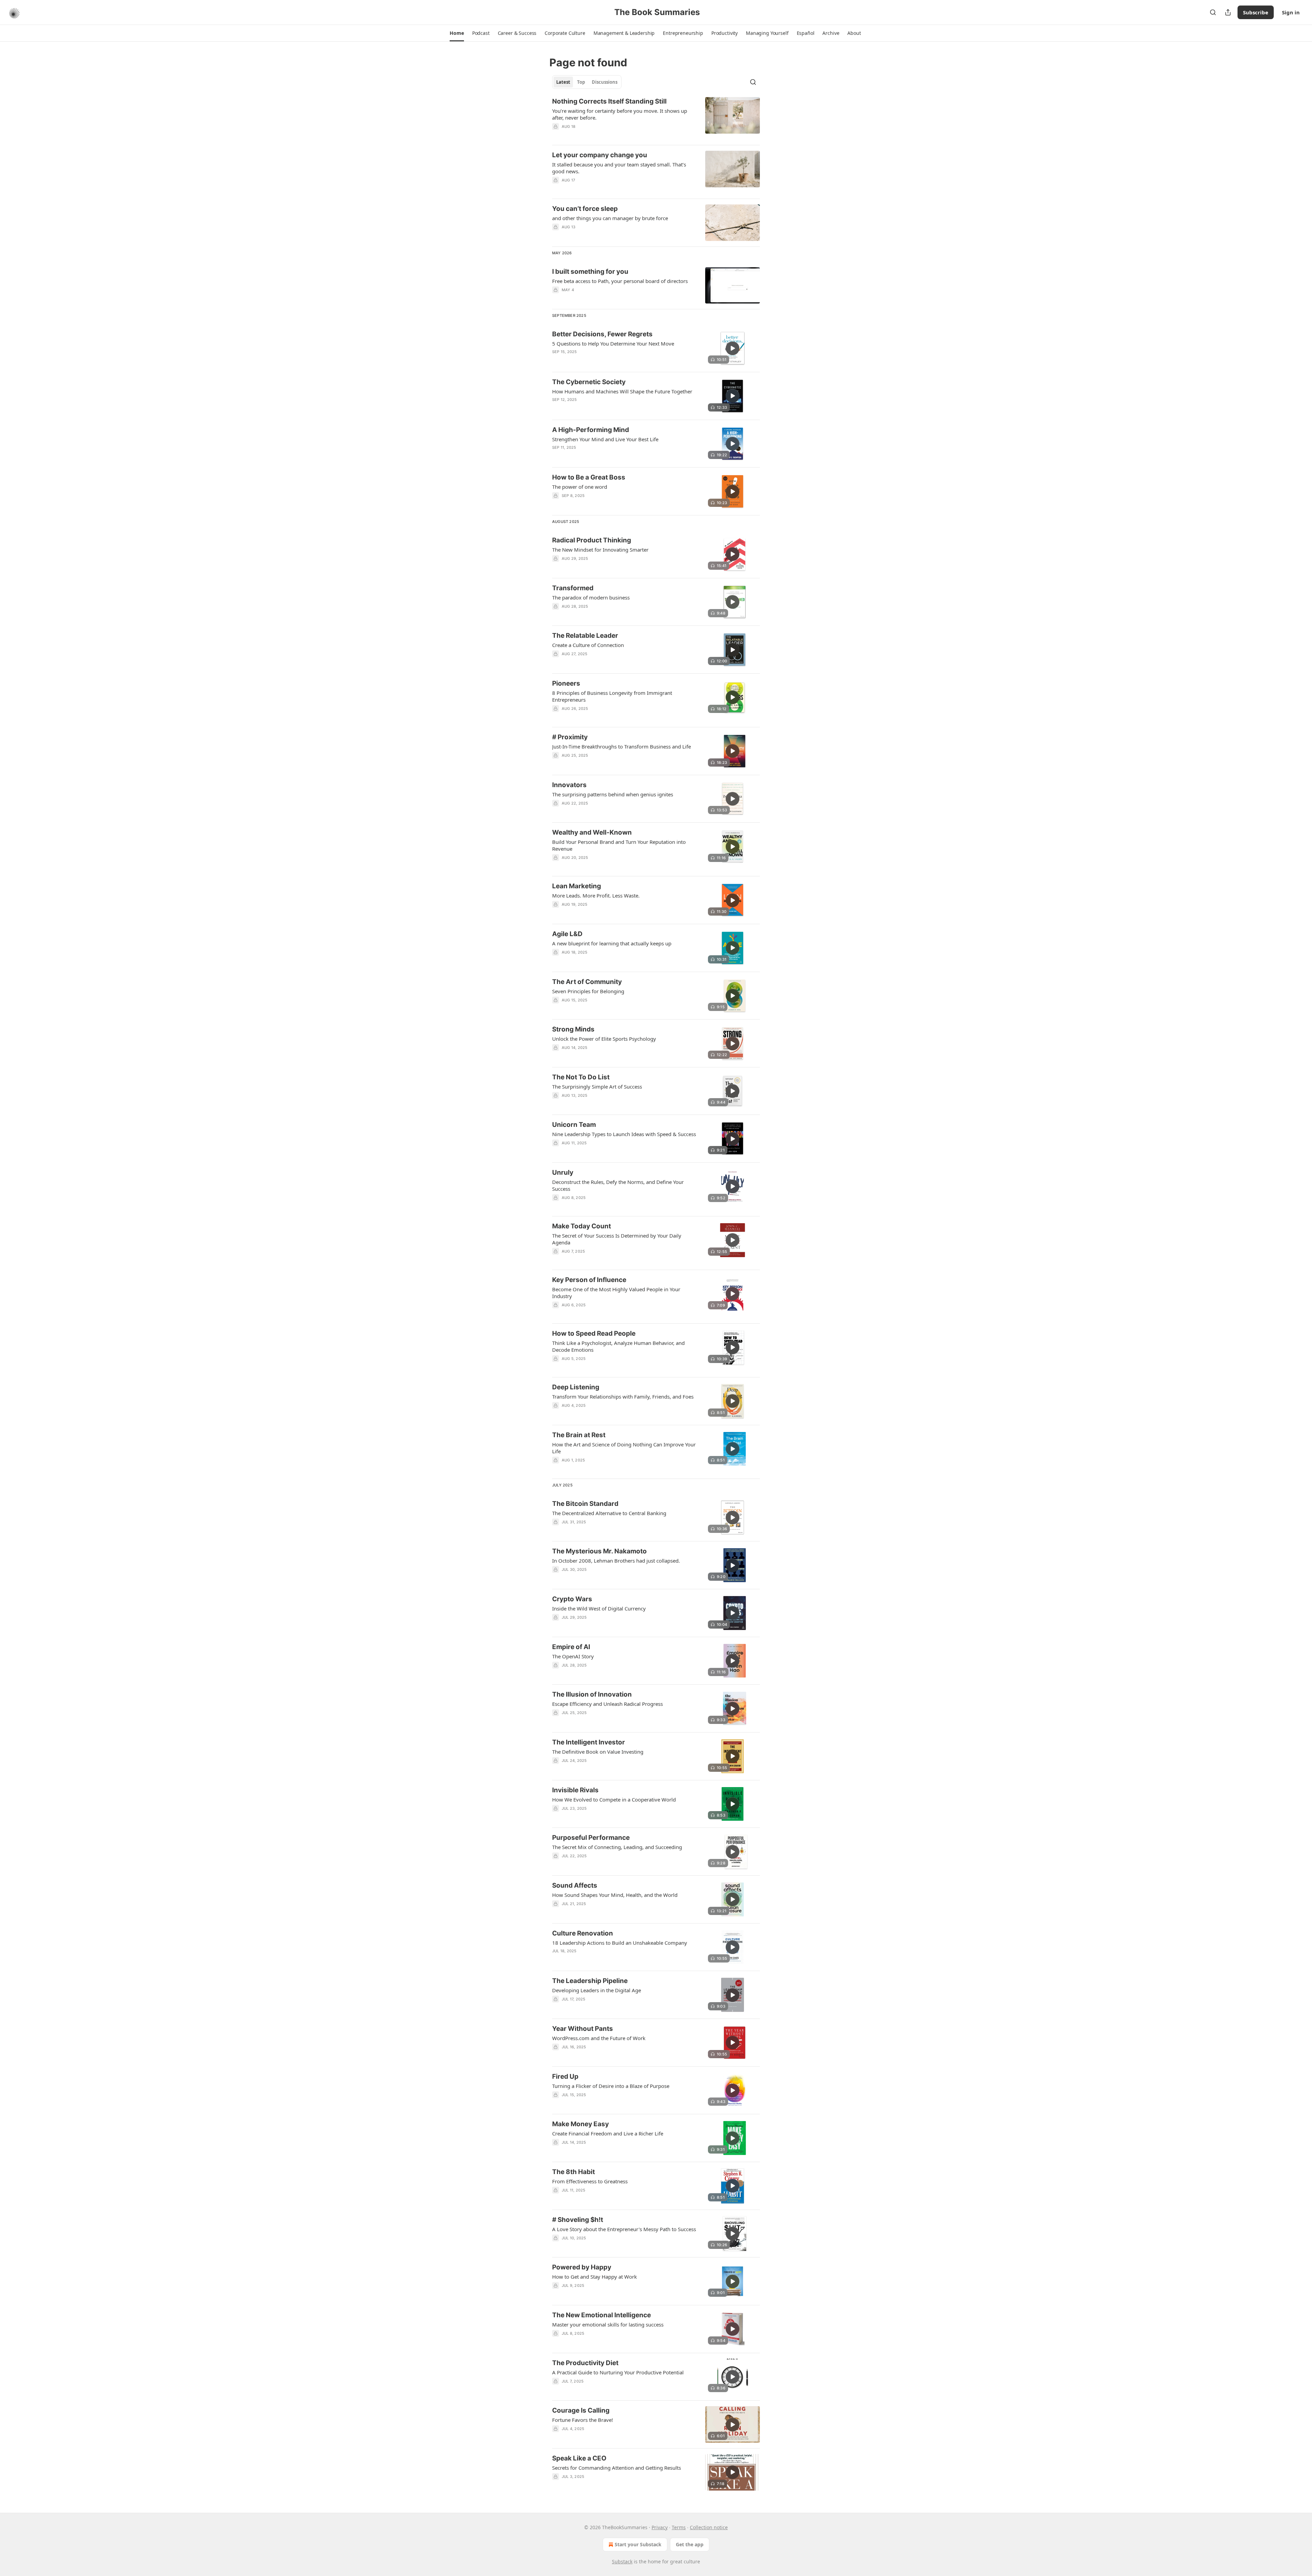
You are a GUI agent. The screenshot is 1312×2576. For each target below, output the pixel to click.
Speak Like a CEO (579, 2458)
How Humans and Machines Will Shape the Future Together (622, 391)
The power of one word (580, 487)
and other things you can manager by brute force (610, 218)
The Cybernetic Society (589, 382)
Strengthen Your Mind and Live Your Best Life (605, 439)
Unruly (563, 1172)
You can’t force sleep (585, 209)
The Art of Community (587, 982)
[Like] (557, 135)
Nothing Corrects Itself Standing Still (609, 101)
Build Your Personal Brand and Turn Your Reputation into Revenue (619, 845)
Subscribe (1256, 12)
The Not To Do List (581, 1077)
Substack (622, 2561)
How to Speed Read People (594, 1333)
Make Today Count (582, 1226)
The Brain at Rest (579, 1435)
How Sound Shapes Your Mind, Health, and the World (615, 1895)
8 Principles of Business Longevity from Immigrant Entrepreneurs (612, 696)
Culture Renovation (583, 1933)
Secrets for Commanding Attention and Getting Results (617, 2468)
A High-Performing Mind (591, 430)
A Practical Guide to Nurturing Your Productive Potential (618, 2372)
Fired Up (565, 2076)
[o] (733, 348)
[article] (656, 118)
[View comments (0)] (602, 135)
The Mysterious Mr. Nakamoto (599, 1551)
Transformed (573, 588)
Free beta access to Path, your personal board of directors (620, 281)
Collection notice (709, 2527)
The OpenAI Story (573, 1656)
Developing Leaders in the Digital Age (597, 1990)
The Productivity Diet (585, 2363)
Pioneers (566, 683)
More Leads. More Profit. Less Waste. (596, 895)
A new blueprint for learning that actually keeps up (612, 943)
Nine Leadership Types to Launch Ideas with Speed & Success (624, 1134)
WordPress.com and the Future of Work (599, 2038)
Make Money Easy (580, 2124)
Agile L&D (567, 934)
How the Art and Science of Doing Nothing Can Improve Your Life (624, 1448)
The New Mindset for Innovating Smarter (600, 550)
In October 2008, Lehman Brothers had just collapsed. (616, 1561)
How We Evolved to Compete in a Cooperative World (614, 1799)
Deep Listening (576, 1387)
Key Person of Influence (589, 1280)
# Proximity (570, 737)
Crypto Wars (572, 1599)
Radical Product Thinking (592, 540)
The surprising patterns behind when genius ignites (613, 794)
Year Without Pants (583, 2029)
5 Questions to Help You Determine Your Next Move (613, 343)
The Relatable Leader (585, 636)
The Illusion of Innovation (592, 1694)
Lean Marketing (577, 886)
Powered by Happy (582, 2267)
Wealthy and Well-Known (592, 832)
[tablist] (587, 82)
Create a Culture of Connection (588, 645)
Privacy (660, 2527)
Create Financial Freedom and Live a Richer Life (608, 2133)
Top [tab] (581, 82)
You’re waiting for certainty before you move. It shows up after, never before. (620, 114)
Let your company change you (600, 155)
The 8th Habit (573, 2172)
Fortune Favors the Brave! (583, 2420)
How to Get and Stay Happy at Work (594, 2277)
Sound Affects (575, 1885)
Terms (679, 2527)
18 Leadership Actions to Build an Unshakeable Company (620, 1943)
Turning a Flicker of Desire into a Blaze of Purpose (611, 2086)
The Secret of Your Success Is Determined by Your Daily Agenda (617, 1239)
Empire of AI (571, 1647)
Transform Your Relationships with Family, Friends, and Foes (623, 1397)
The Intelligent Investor (589, 1742)
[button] (457, 33)
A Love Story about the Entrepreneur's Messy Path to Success (624, 2229)
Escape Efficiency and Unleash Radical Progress (607, 1704)
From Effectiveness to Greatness (590, 2181)
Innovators (569, 785)
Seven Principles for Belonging (588, 991)
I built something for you (590, 272)
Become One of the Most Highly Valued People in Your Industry (616, 1293)
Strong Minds (573, 1029)
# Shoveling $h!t (578, 2220)
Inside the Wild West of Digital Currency (599, 1608)
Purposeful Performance (591, 1838)
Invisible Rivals (575, 1790)
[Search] (1213, 12)
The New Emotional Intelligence (602, 2315)
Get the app (690, 2544)
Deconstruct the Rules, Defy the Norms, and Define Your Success (618, 1185)
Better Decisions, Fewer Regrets (602, 334)
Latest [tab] (563, 82)
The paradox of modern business (591, 597)
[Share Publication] (1228, 12)
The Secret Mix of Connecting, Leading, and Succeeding (617, 1847)
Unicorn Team (574, 1125)
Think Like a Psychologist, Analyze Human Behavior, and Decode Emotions (618, 1346)
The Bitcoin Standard (585, 1504)
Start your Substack (638, 2544)
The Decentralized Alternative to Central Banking (609, 1513)
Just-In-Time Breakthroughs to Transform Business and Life (621, 746)
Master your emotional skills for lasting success (608, 2324)
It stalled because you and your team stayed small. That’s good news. (619, 168)
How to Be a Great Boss (589, 477)
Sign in (1291, 12)
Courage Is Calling (581, 2410)
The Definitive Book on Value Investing (598, 1752)
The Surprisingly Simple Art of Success (597, 1087)
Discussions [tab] (605, 82)
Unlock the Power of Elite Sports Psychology (604, 1039)
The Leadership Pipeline (590, 1981)
